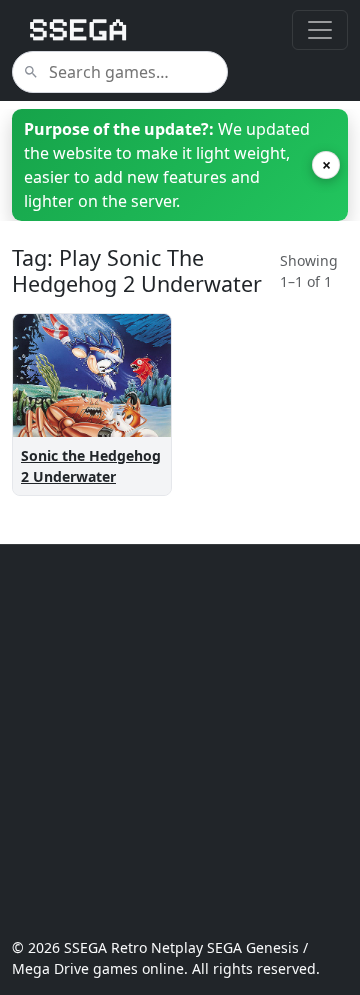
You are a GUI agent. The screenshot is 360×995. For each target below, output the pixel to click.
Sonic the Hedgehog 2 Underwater (91, 466)
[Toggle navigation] (320, 30)
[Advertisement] (180, 741)
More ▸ (129, 401)
